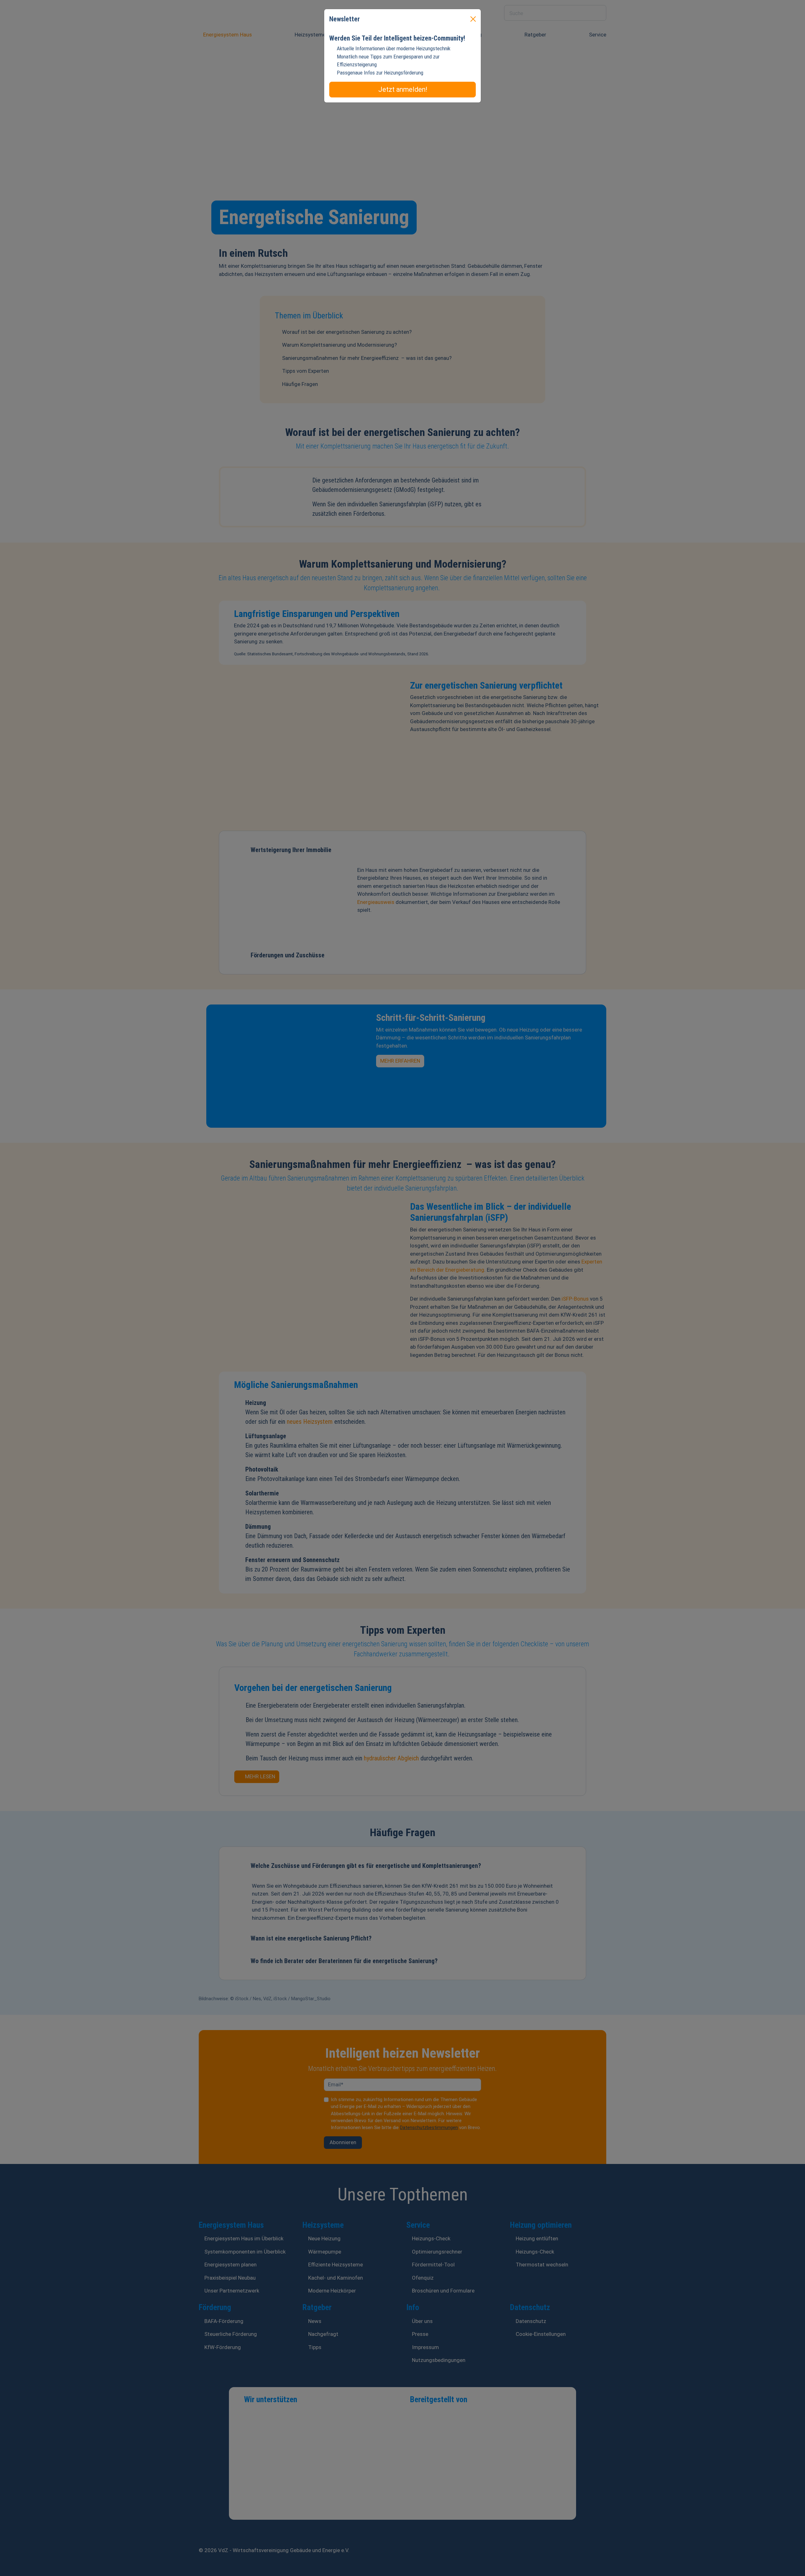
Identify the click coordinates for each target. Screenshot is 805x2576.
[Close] (473, 19)
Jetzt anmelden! (403, 89)
